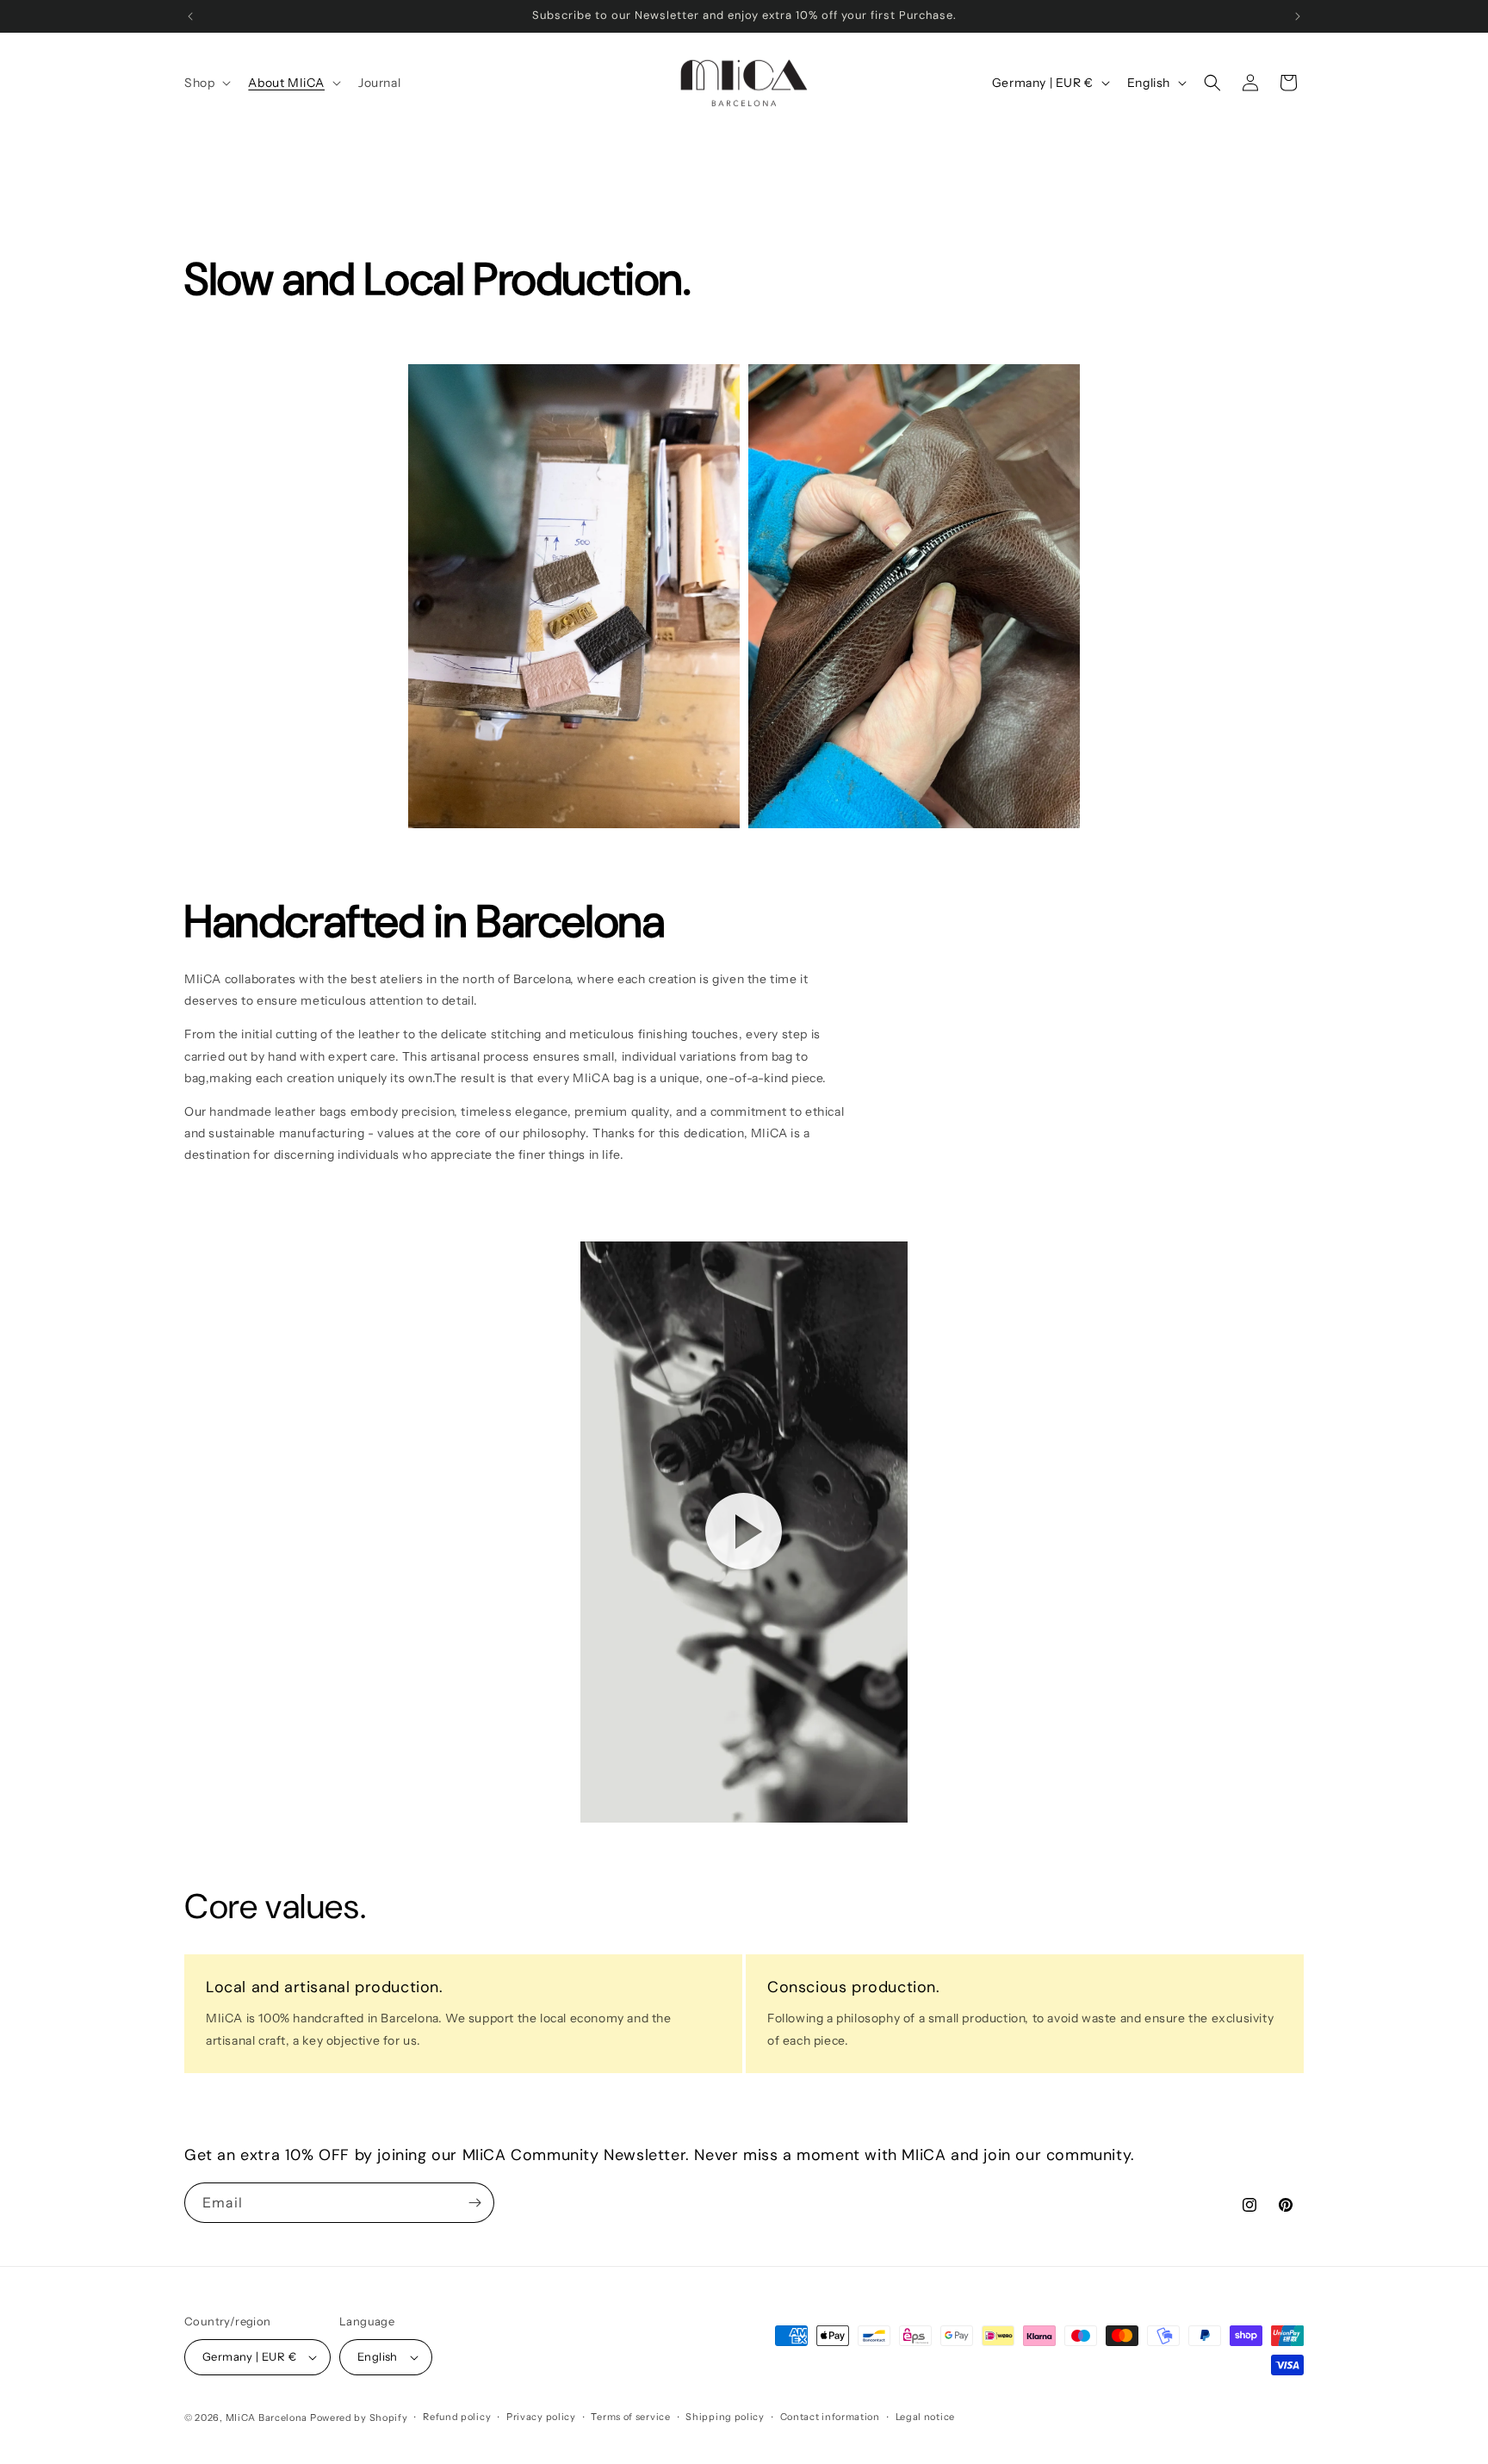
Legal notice (925, 2417)
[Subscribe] (474, 2203)
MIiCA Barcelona (267, 2418)
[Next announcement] (1298, 16)
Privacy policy (541, 2417)
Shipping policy (725, 2417)
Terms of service (630, 2417)
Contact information (830, 2417)
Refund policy (457, 2417)
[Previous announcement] (190, 16)
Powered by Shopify (359, 2418)
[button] (206, 83)
